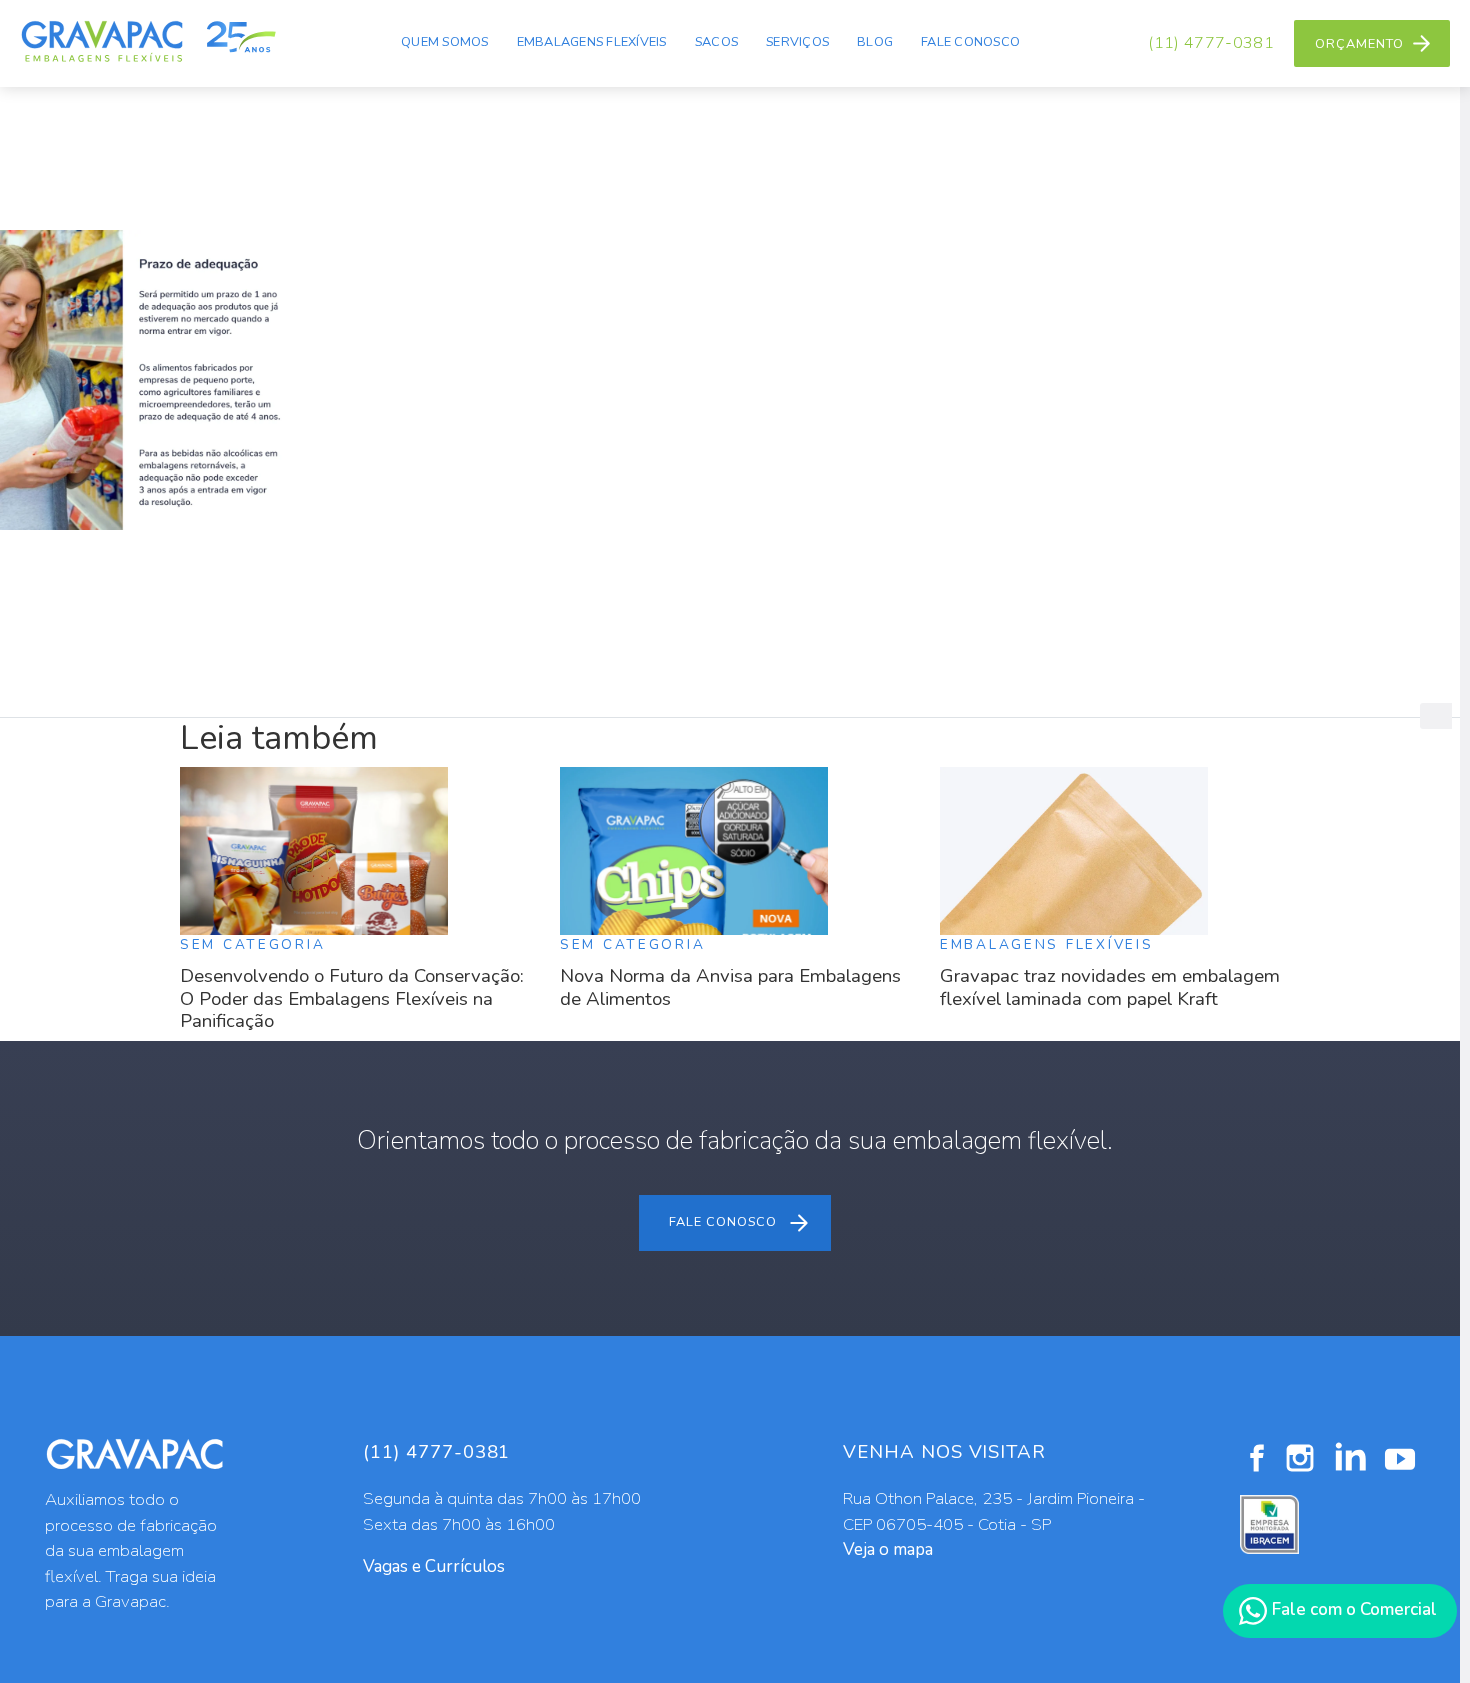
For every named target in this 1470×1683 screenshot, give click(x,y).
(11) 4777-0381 (1211, 43)
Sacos (716, 42)
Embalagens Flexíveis (592, 42)
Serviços (797, 42)
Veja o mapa (888, 1549)
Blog (875, 42)
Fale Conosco (970, 42)
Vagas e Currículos (434, 1566)
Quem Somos (445, 42)
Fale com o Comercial (1352, 1609)
